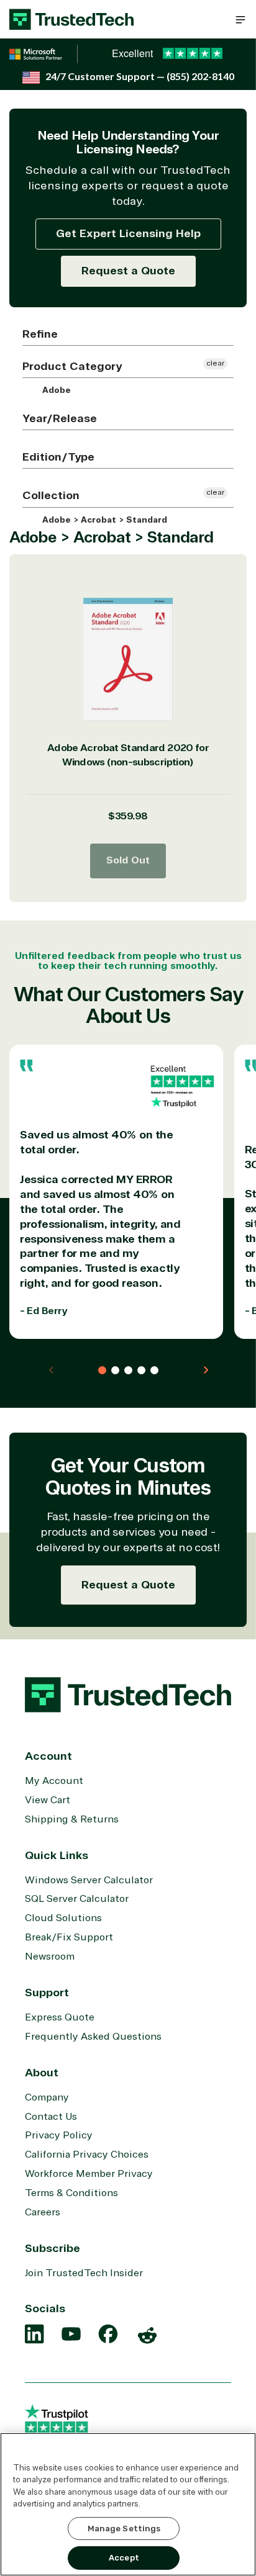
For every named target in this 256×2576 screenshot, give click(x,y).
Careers (43, 2212)
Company (47, 2097)
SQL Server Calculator (77, 1899)
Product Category (72, 366)
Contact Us (51, 2117)
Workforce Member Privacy (89, 2174)
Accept (124, 2558)
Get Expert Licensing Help (128, 233)
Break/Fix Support (69, 1937)
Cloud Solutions (63, 1918)
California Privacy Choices (87, 2155)
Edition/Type (58, 457)
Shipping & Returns (72, 1819)
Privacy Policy (59, 2135)
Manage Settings (124, 2529)
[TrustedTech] (71, 19)
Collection (51, 495)
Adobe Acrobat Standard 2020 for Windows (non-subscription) (128, 755)
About (42, 2073)
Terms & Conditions (71, 2193)
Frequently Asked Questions (93, 2037)
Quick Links (57, 1855)
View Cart (48, 1800)
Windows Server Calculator (89, 1880)
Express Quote (60, 2017)
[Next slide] (206, 1370)
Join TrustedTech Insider (84, 2273)
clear (215, 363)
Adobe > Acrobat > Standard (103, 520)
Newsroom (50, 1957)
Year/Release (60, 418)
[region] (128, 2504)
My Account (54, 1781)
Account (48, 1756)
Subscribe (53, 2248)
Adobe (55, 390)
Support (47, 1993)
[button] (240, 19)
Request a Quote (128, 271)
